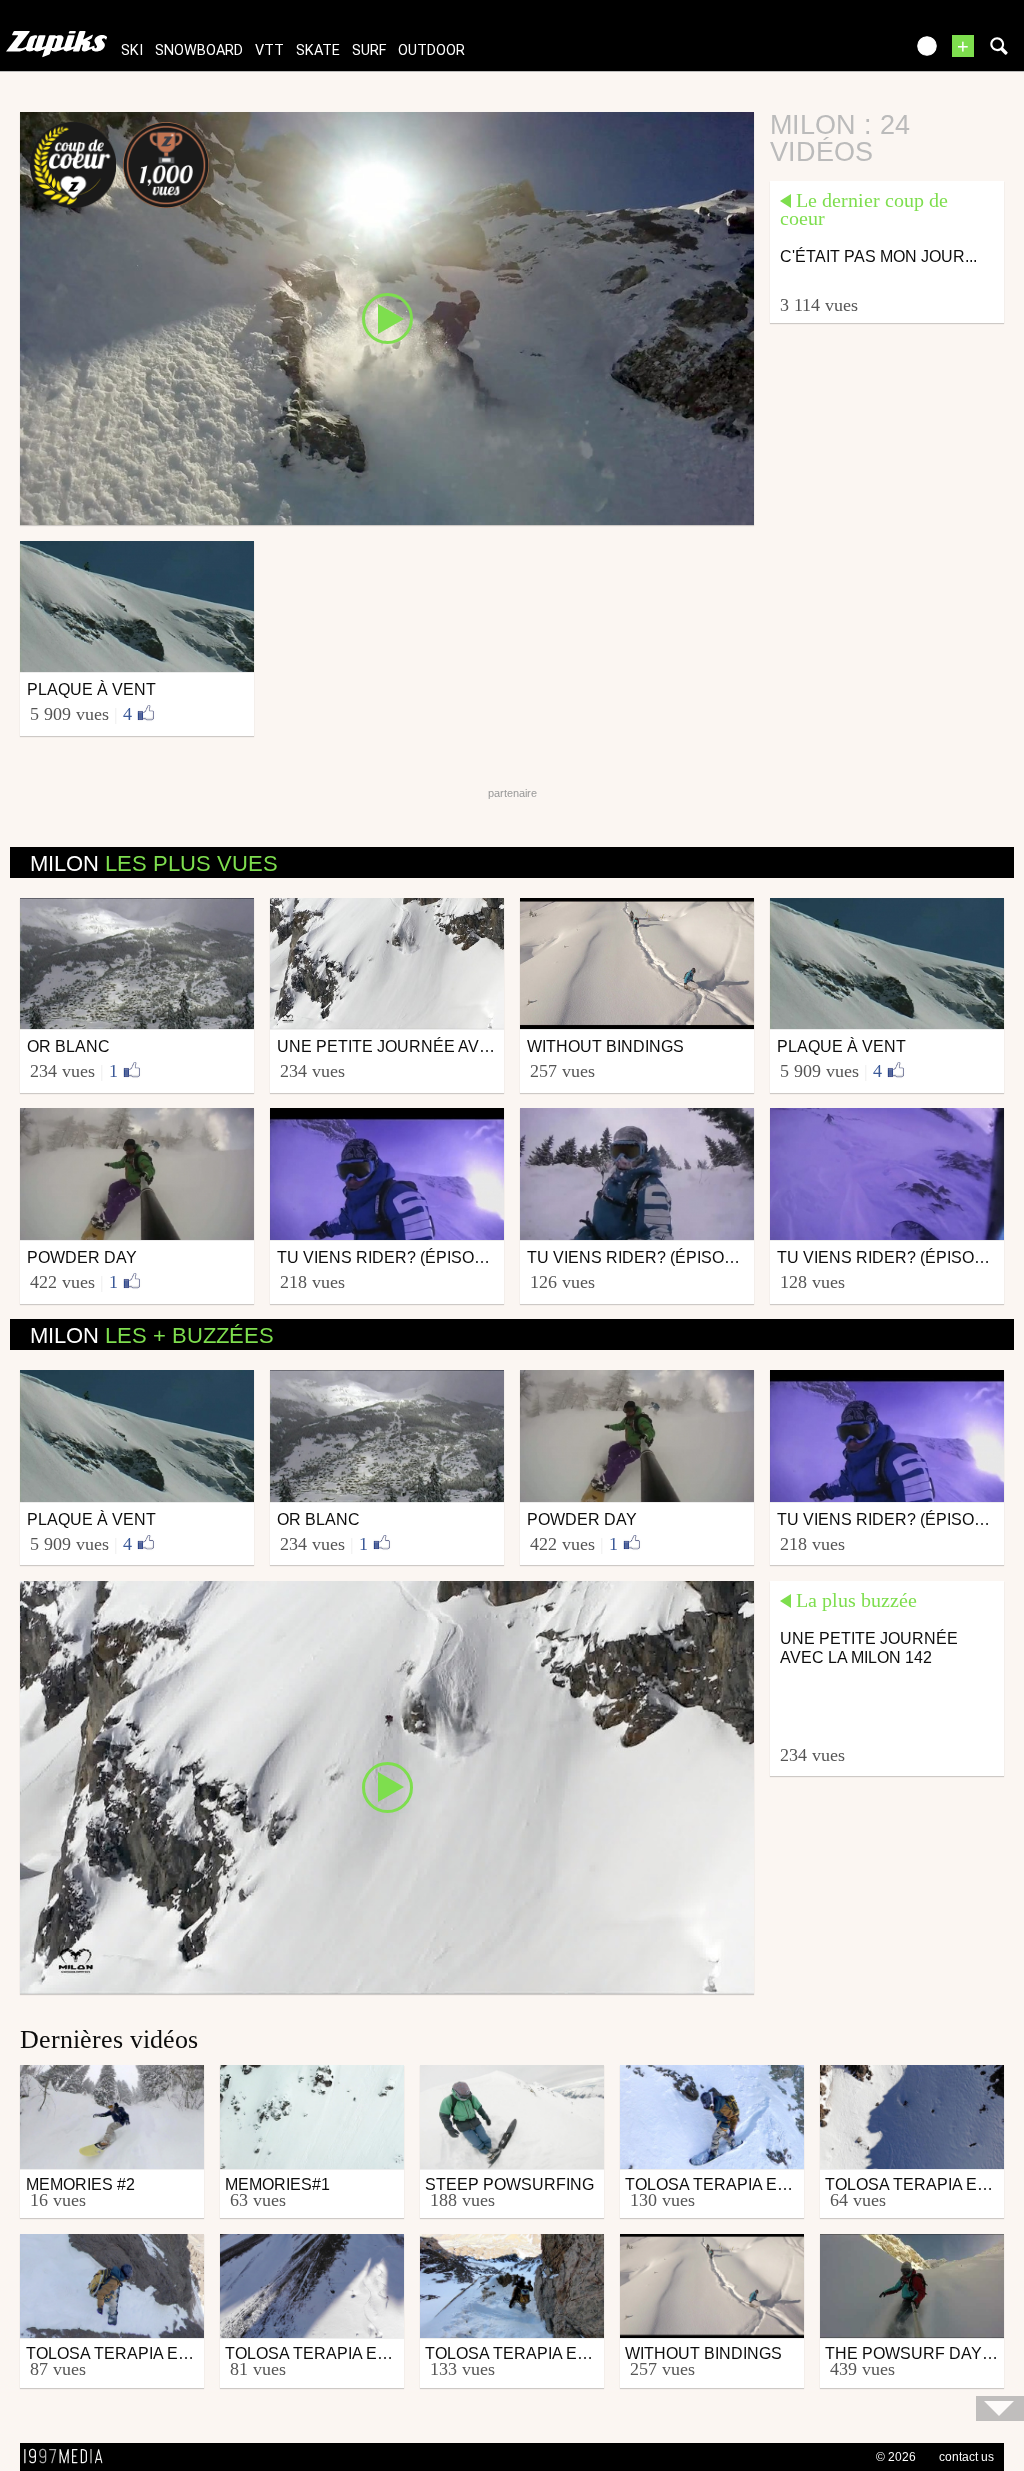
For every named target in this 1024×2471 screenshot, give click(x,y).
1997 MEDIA (69, 2457)
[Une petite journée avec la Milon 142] (387, 1786)
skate (318, 50)
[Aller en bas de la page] (1000, 2408)
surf (369, 50)
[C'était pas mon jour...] (387, 317)
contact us (966, 2457)
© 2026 (896, 2457)
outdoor (431, 50)
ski (132, 50)
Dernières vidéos (109, 2039)
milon (154, 863)
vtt (269, 50)
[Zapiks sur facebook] (846, 52)
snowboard (199, 50)
